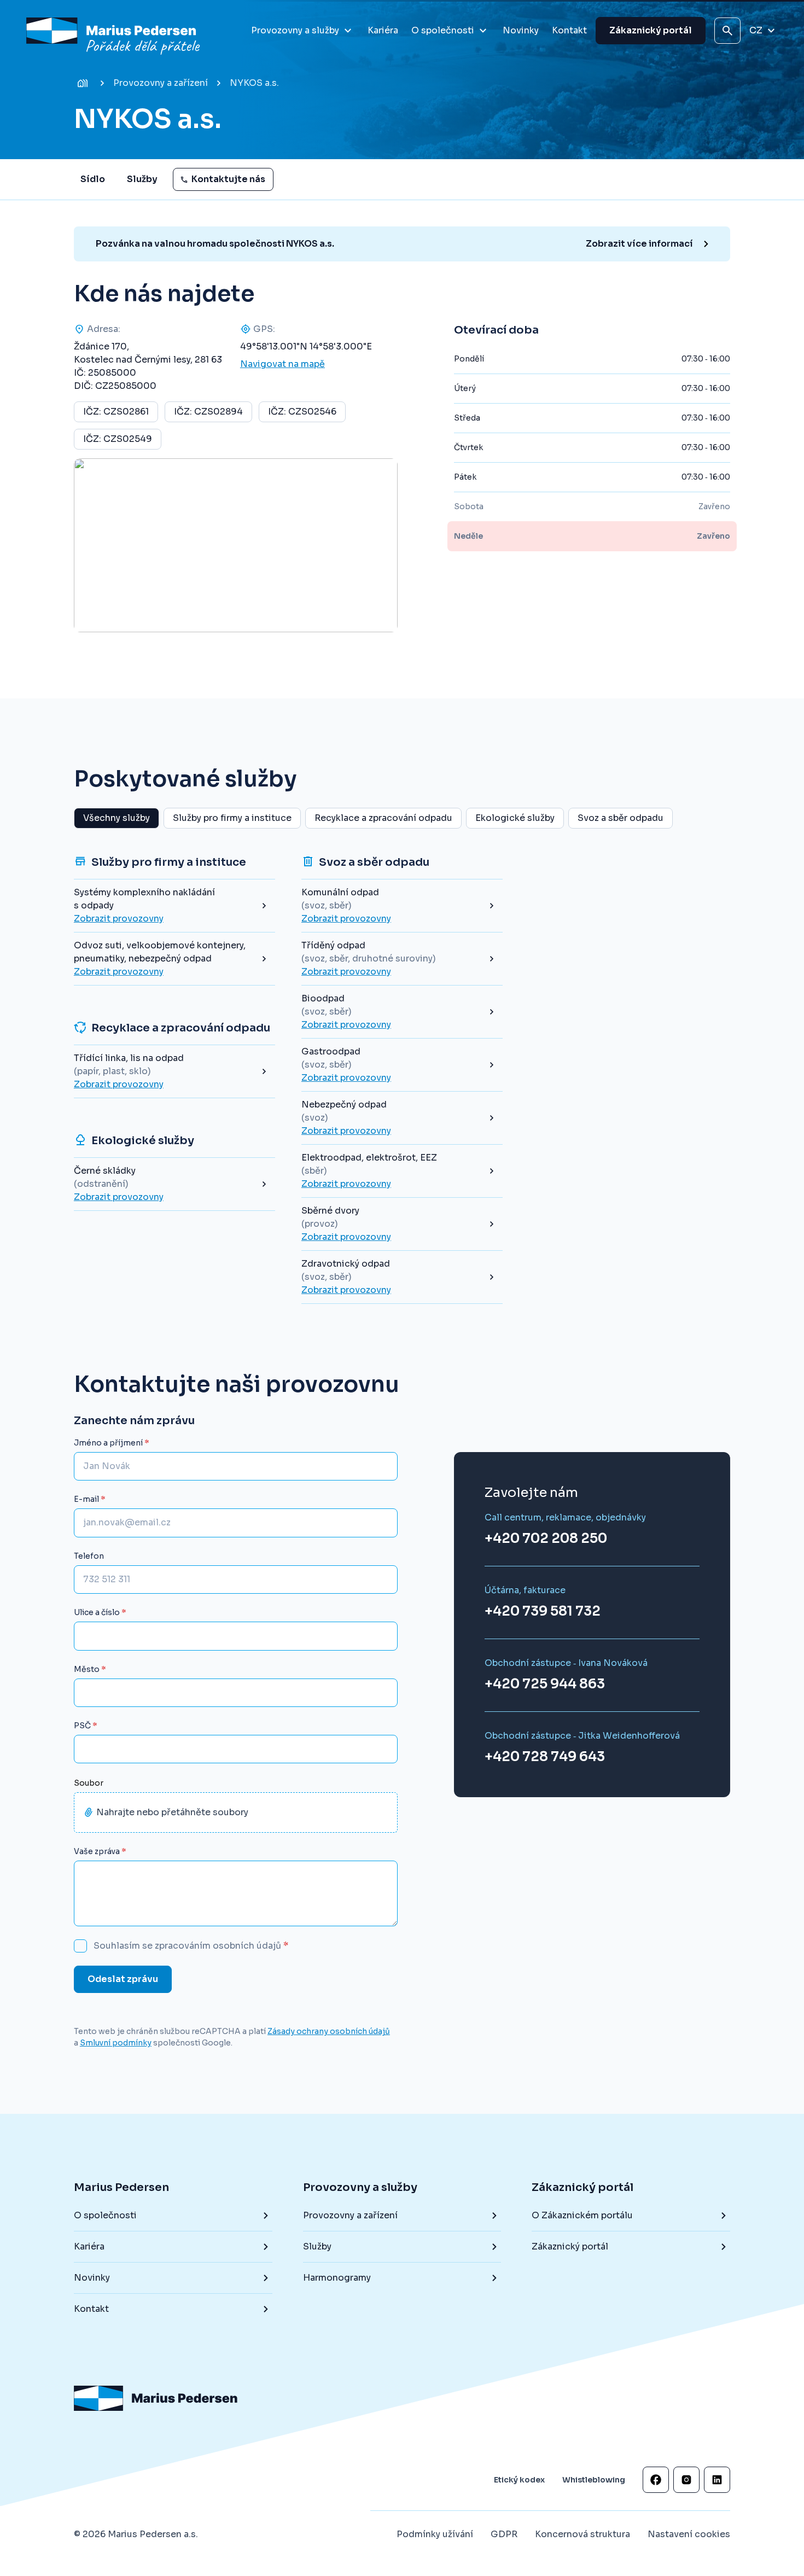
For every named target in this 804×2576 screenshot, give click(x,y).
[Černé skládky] (174, 1184)
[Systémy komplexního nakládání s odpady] (174, 906)
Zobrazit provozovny (119, 919)
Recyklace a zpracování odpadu (383, 818)
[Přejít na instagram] (686, 2480)
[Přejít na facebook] (656, 2480)
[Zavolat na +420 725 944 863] (566, 1675)
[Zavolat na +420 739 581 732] (543, 1602)
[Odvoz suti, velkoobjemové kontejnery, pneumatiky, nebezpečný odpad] (174, 959)
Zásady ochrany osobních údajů (329, 2031)
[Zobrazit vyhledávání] (727, 31)
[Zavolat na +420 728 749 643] (582, 1748)
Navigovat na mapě (282, 364)
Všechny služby (116, 818)
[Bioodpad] (402, 1012)
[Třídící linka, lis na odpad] (174, 1071)
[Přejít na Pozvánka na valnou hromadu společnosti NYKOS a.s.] (407, 244)
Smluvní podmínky (116, 2042)
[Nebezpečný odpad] (402, 1118)
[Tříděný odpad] (402, 959)
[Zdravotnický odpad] (402, 1277)
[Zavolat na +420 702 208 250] (565, 1530)
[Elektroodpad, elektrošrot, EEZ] (402, 1171)
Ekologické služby (515, 818)
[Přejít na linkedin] (717, 2480)
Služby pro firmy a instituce (232, 818)
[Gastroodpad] (402, 1065)
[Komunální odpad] (402, 906)
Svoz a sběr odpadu (621, 818)
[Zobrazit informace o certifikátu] (604, 2409)
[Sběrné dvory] (402, 1224)
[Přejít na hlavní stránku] (115, 31)
